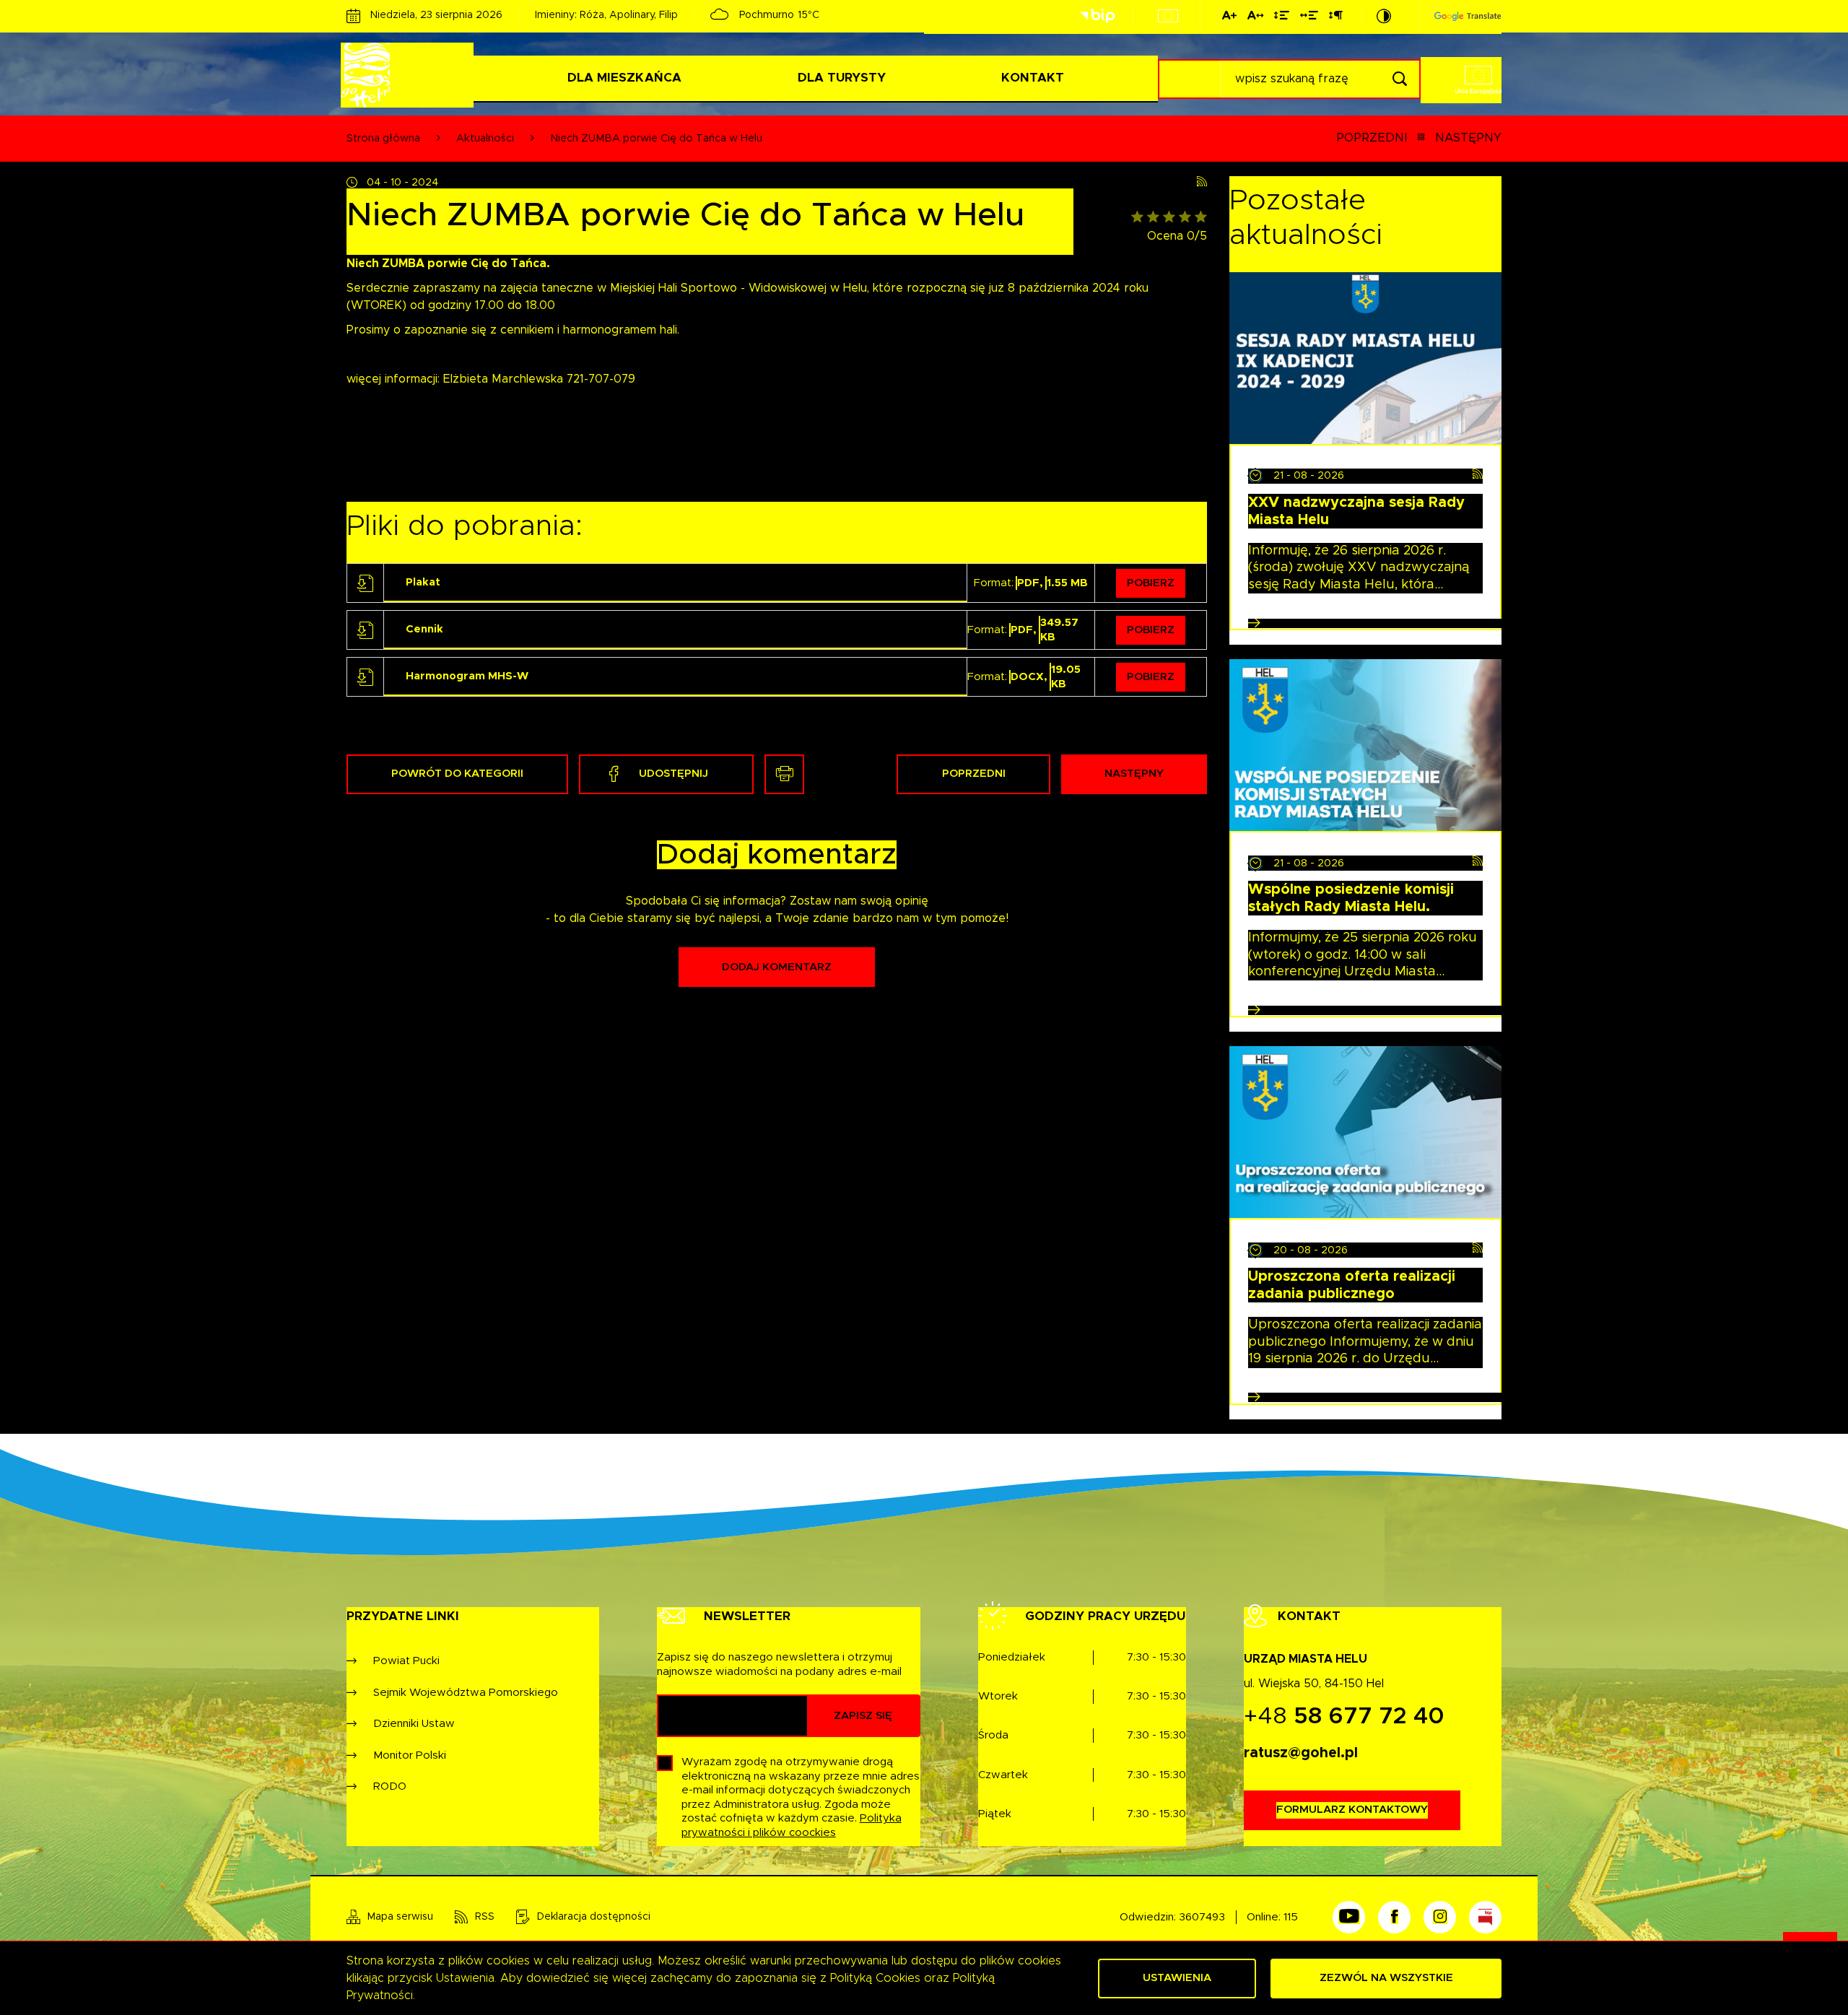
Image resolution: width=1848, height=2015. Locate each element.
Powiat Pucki (406, 1661)
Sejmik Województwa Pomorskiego (466, 1693)
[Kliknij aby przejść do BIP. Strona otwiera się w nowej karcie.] (1097, 16)
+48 (1344, 1717)
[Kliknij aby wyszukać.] (1399, 79)
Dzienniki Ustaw (414, 1724)
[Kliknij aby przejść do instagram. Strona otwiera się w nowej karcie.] (1440, 1917)
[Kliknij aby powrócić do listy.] (1421, 139)
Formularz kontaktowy (1352, 1810)
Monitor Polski (410, 1755)
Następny (1468, 138)
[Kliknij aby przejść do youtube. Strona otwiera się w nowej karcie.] (1349, 1917)
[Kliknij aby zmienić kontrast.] (1384, 16)
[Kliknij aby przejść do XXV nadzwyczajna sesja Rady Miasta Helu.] (1365, 358)
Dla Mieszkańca (624, 78)
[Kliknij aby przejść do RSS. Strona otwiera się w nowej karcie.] (1202, 182)
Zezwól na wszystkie (1386, 1978)
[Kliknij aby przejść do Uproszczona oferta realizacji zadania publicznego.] (1365, 1132)
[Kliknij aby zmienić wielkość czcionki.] (1229, 18)
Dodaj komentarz (777, 967)
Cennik (424, 629)
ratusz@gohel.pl (1301, 1753)
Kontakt (1033, 78)
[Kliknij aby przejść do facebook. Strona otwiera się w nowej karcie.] (1394, 1917)
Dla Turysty (842, 78)
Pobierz (1151, 583)
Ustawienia (1177, 1978)
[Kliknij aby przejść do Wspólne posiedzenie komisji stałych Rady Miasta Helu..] (1365, 745)
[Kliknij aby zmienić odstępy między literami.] (1255, 18)
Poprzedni (1372, 138)
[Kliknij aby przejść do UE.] (1168, 16)
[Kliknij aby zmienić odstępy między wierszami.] (1282, 18)
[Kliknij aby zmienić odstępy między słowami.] (1309, 18)
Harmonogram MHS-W (467, 676)
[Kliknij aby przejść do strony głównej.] (410, 75)
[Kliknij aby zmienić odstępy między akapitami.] (1335, 18)
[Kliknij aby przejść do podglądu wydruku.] (784, 774)
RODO (390, 1786)
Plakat (423, 582)
